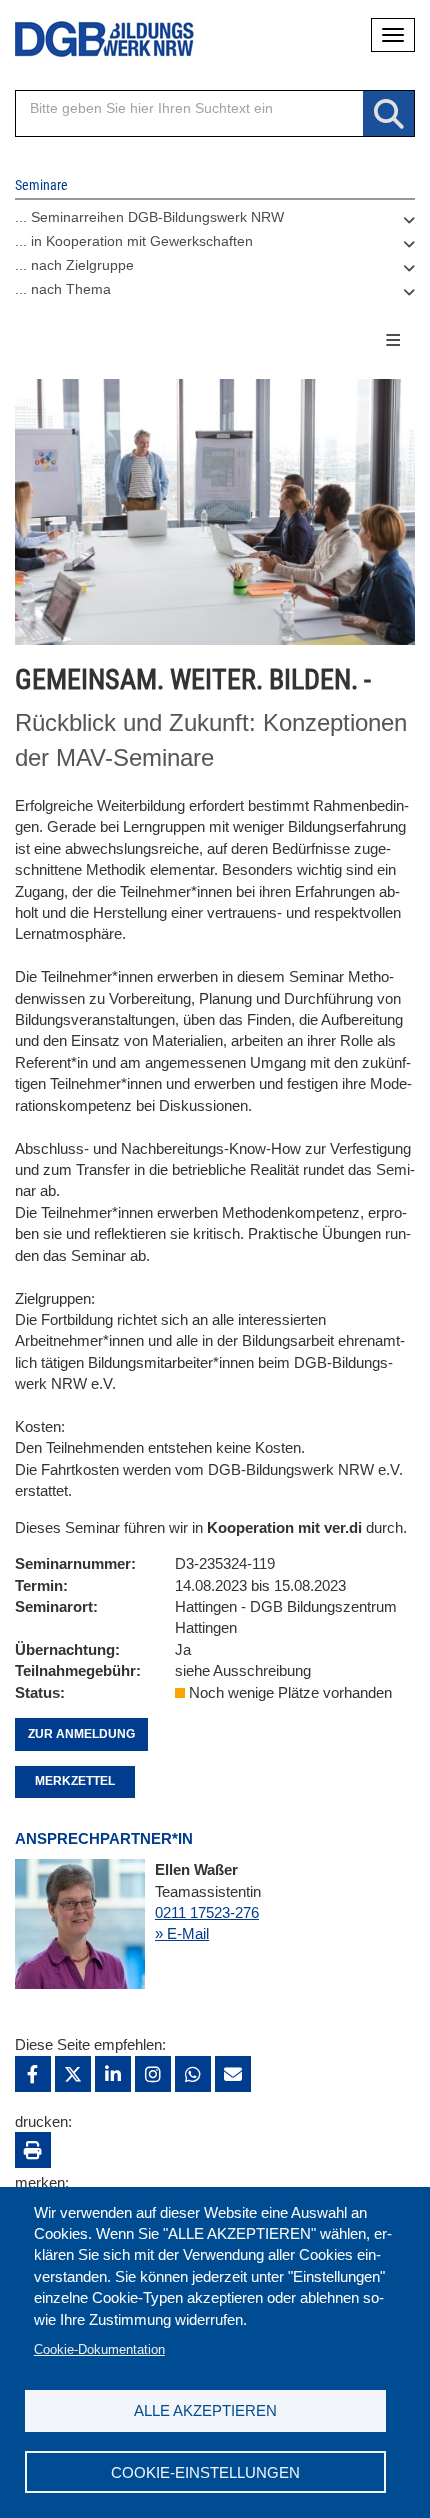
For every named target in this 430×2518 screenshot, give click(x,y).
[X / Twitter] (73, 2074)
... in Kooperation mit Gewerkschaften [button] (134, 241)
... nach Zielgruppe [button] (74, 265)
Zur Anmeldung (81, 1734)
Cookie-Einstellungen (205, 2472)
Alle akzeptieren (205, 2410)
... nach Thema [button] (63, 289)
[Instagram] (153, 2074)
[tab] (215, 222)
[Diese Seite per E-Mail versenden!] (233, 2074)
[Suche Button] (388, 114)
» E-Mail (182, 1933)
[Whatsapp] (193, 2074)
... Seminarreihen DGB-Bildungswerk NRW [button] (149, 217)
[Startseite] (90, 39)
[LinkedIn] (113, 2074)
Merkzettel (75, 1781)
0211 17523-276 (207, 1912)
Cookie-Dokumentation (99, 2349)
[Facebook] (33, 2074)
